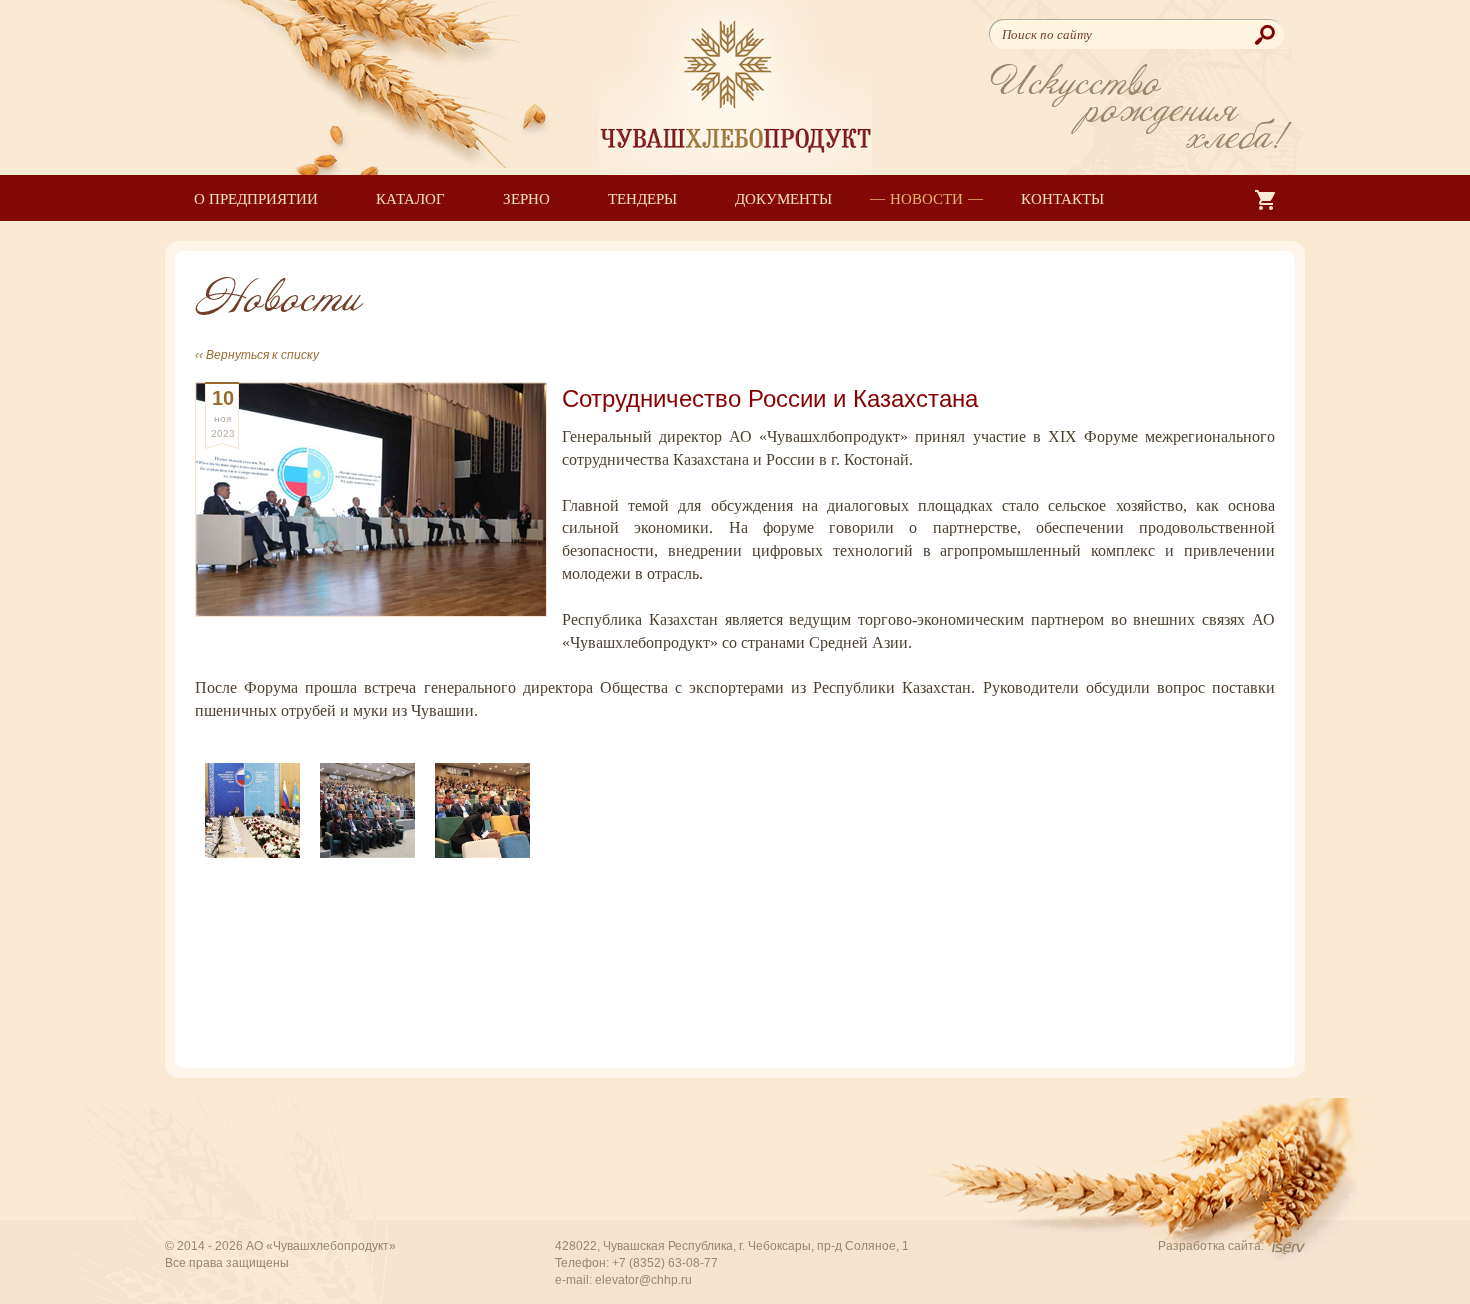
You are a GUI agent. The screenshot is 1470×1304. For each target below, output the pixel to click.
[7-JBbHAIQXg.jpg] (482, 808)
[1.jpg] (252, 808)
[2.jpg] (367, 808)
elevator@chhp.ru (643, 1280)
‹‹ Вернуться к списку (257, 355)
